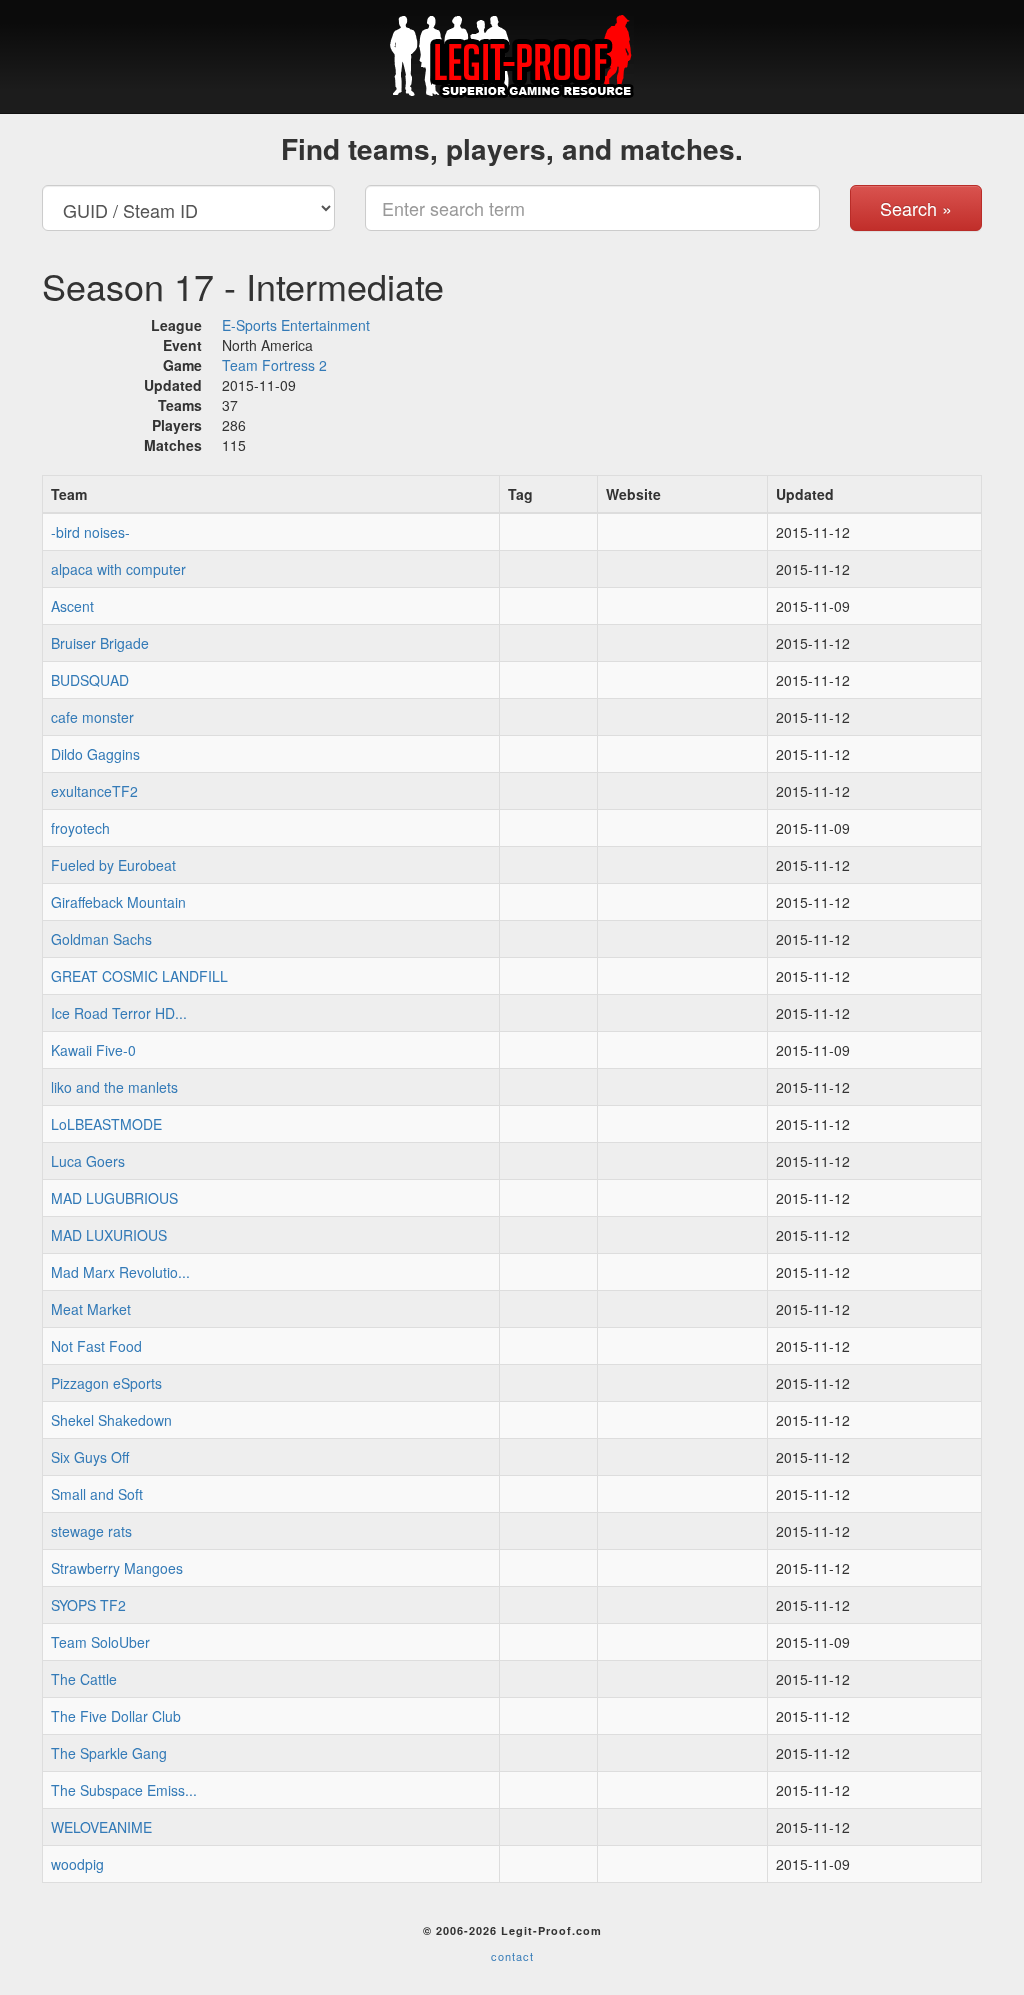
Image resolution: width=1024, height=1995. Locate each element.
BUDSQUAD (90, 680)
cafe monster (92, 717)
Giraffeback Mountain (118, 902)
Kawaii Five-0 (93, 1050)
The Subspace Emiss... (124, 1790)
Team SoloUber (100, 1642)
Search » (916, 208)
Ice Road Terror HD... (119, 1013)
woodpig (77, 1864)
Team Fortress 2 (274, 365)
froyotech (80, 828)
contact (512, 1956)
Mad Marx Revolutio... (120, 1272)
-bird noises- (90, 532)
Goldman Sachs (101, 939)
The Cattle (84, 1679)
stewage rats (91, 1531)
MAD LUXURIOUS (109, 1235)
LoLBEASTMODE (106, 1124)
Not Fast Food (96, 1346)
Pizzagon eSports (106, 1383)
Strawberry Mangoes (117, 1568)
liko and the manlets (114, 1087)
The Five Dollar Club (116, 1716)
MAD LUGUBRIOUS (114, 1198)
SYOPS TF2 (88, 1605)
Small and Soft (97, 1494)
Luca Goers (88, 1161)
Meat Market (91, 1309)
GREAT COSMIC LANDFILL (139, 976)
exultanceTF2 (94, 791)
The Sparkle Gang (109, 1753)
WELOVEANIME (101, 1827)
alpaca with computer (118, 569)
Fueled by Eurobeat (113, 865)
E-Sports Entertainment (296, 325)
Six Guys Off (90, 1457)
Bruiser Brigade (100, 643)
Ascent (72, 606)
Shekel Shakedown (111, 1420)
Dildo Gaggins (95, 754)
